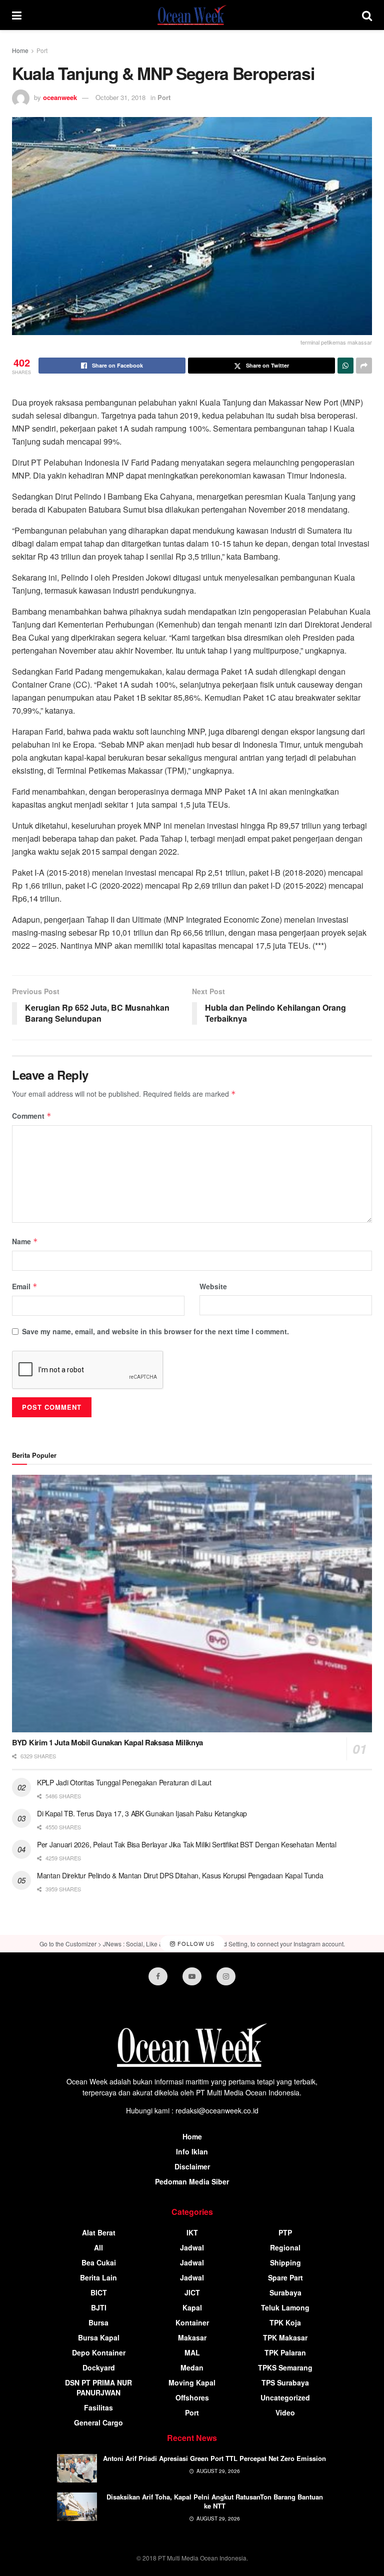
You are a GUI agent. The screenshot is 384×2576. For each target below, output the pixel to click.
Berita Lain (98, 2277)
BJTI (99, 2307)
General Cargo (98, 2422)
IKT (192, 2232)
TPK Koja (285, 2322)
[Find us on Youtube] (192, 1976)
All (98, 2247)
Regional (285, 2247)
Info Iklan (192, 2151)
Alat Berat (99, 2232)
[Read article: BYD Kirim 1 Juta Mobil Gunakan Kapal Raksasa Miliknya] (192, 1604)
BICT (99, 2292)
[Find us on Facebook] (158, 1976)
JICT (192, 2292)
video (285, 2412)
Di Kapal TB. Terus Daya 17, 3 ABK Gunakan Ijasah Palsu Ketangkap (142, 1813)
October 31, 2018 (120, 97)
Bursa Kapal (99, 2337)
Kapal (192, 2307)
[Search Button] (367, 15)
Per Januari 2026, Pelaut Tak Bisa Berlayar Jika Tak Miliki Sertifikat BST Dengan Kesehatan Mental (187, 1844)
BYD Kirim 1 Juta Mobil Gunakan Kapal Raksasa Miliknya (107, 1742)
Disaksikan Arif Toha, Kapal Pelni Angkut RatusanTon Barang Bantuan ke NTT (215, 2501)
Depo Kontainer (99, 2352)
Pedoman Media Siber (192, 2181)
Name (25, 1241)
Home (20, 50)
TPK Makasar (285, 2337)
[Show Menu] (17, 15)
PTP (285, 2232)
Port (42, 50)
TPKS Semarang (285, 2367)
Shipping (285, 2262)
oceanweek (60, 97)
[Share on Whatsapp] (345, 366)
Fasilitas (98, 2407)
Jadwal (192, 2247)
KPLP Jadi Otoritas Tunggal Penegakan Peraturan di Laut (124, 1782)
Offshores (192, 2397)
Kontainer (192, 2322)
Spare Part (285, 2277)
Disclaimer (192, 2166)
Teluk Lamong (285, 2307)
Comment (32, 1116)
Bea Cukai (99, 2262)
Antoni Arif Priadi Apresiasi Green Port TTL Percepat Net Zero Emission (214, 2458)
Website (213, 1286)
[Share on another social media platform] (364, 366)
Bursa (98, 2322)
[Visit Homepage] (192, 15)
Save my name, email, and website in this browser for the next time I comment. (155, 1331)
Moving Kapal (192, 2382)
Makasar (192, 2337)
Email (25, 1286)
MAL (192, 2352)
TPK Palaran (285, 2352)
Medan (192, 2367)
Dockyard (99, 2367)
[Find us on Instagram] (226, 1976)
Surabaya (285, 2292)
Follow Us (195, 1943)
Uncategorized (285, 2397)
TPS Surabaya (285, 2382)
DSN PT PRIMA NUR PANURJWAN (98, 2387)
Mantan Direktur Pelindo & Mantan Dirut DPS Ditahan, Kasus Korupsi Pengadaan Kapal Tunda (180, 1875)
